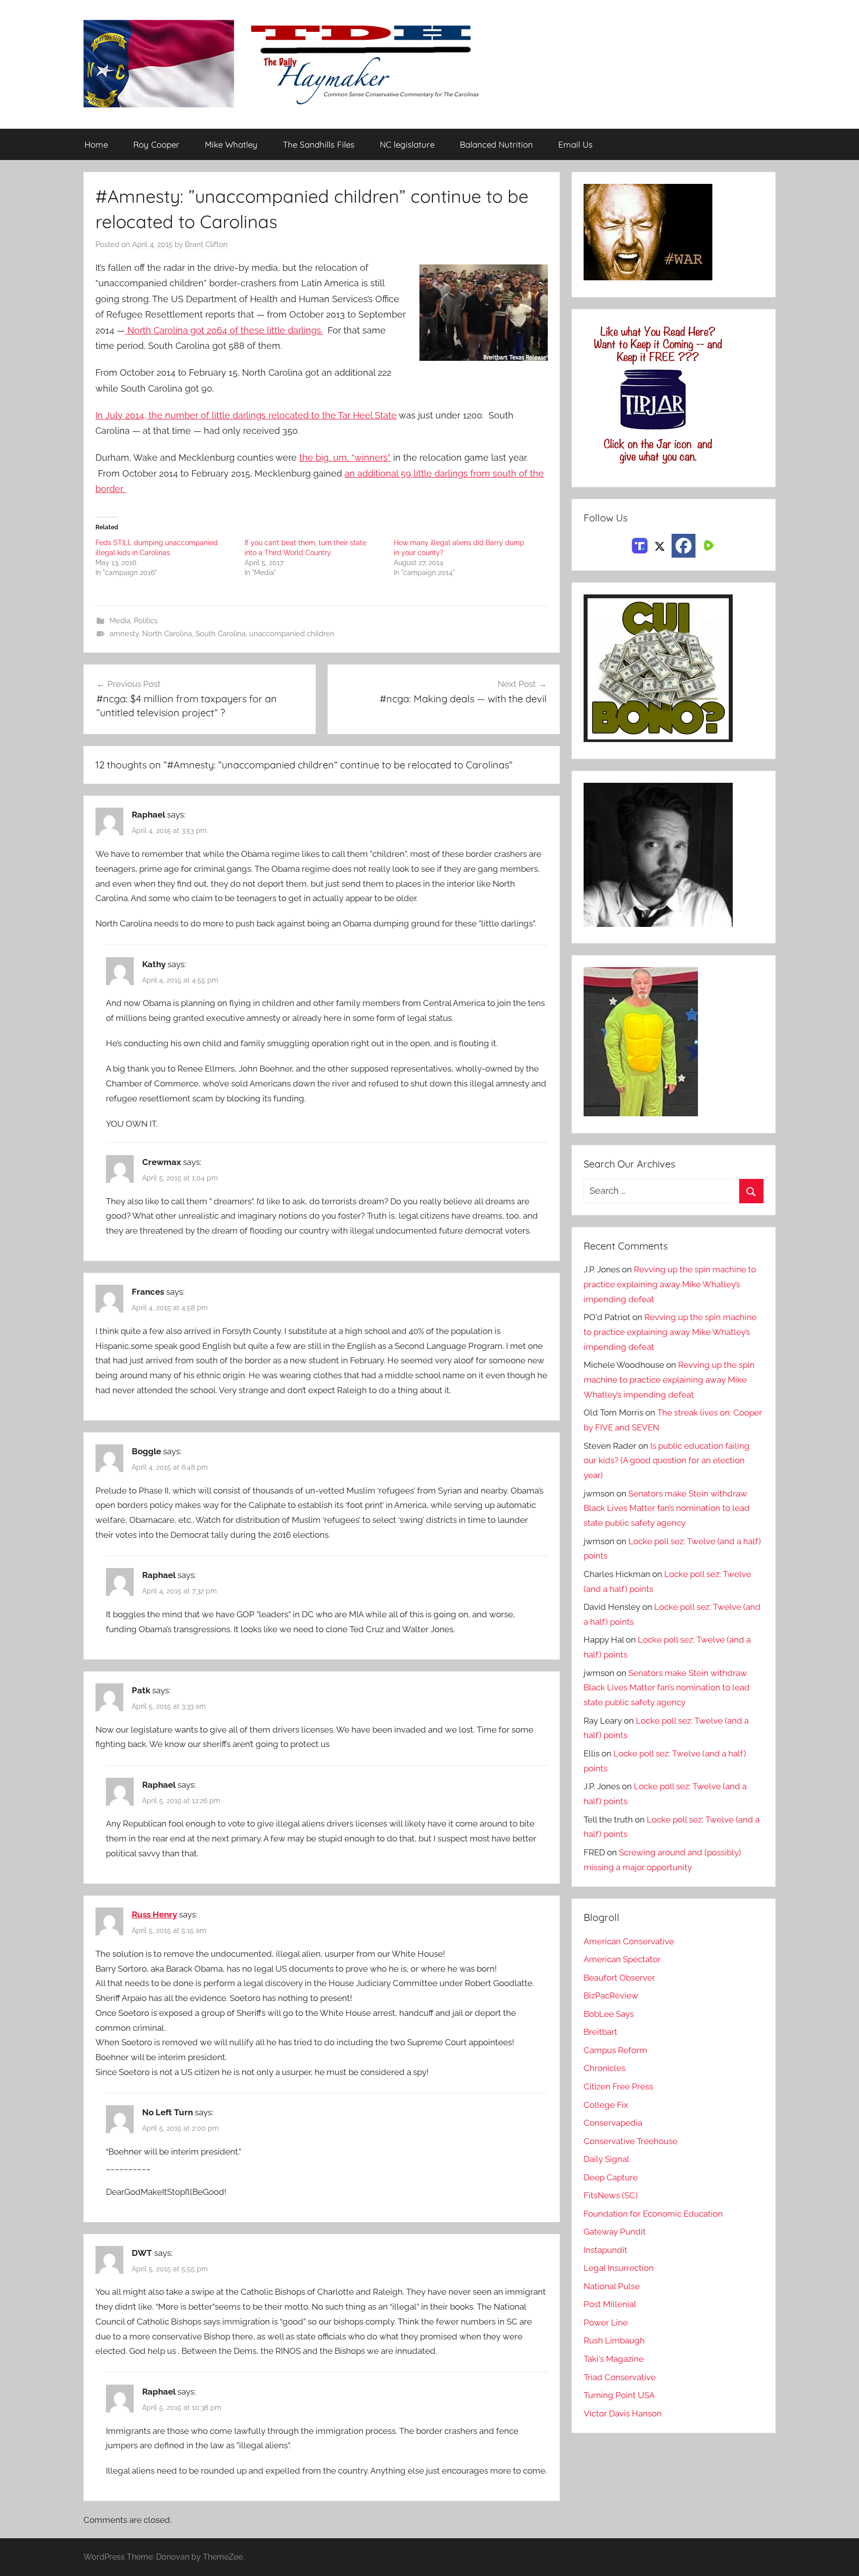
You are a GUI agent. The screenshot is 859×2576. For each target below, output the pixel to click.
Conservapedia (613, 2123)
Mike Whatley (231, 144)
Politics (146, 621)
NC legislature (407, 144)
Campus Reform (615, 2050)
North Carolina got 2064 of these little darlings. (224, 330)
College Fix (606, 2105)
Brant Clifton (206, 245)
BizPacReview (611, 1995)
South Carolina (220, 634)
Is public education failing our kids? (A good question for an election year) (667, 1461)
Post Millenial (610, 2304)
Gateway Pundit (615, 2232)
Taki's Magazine (614, 2359)
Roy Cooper (156, 144)
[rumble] (707, 545)
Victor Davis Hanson (623, 2413)
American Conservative (629, 1941)
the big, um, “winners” (345, 457)
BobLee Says (609, 2014)
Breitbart (601, 2032)
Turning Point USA (619, 2395)
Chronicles (604, 2068)
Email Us (575, 144)
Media (120, 621)
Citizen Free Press (618, 2086)
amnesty (124, 634)
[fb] (684, 546)
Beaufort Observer (619, 1978)
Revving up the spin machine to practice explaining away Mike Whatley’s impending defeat (670, 1284)
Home (96, 144)
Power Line (606, 2323)
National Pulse (612, 2286)
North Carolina (167, 634)
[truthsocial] (640, 545)
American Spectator (622, 1959)
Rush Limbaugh (614, 2340)
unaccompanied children (292, 634)
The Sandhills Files (319, 144)
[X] (660, 545)
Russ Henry (154, 1914)
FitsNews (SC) (611, 2195)
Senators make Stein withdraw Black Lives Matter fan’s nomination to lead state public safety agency (667, 1508)
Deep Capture (611, 2177)
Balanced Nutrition (496, 144)
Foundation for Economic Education (653, 2214)
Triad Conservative (620, 2377)
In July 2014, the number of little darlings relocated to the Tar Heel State (246, 415)
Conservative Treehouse (631, 2141)
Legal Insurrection (619, 2268)
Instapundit (605, 2250)
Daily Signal (606, 2159)
